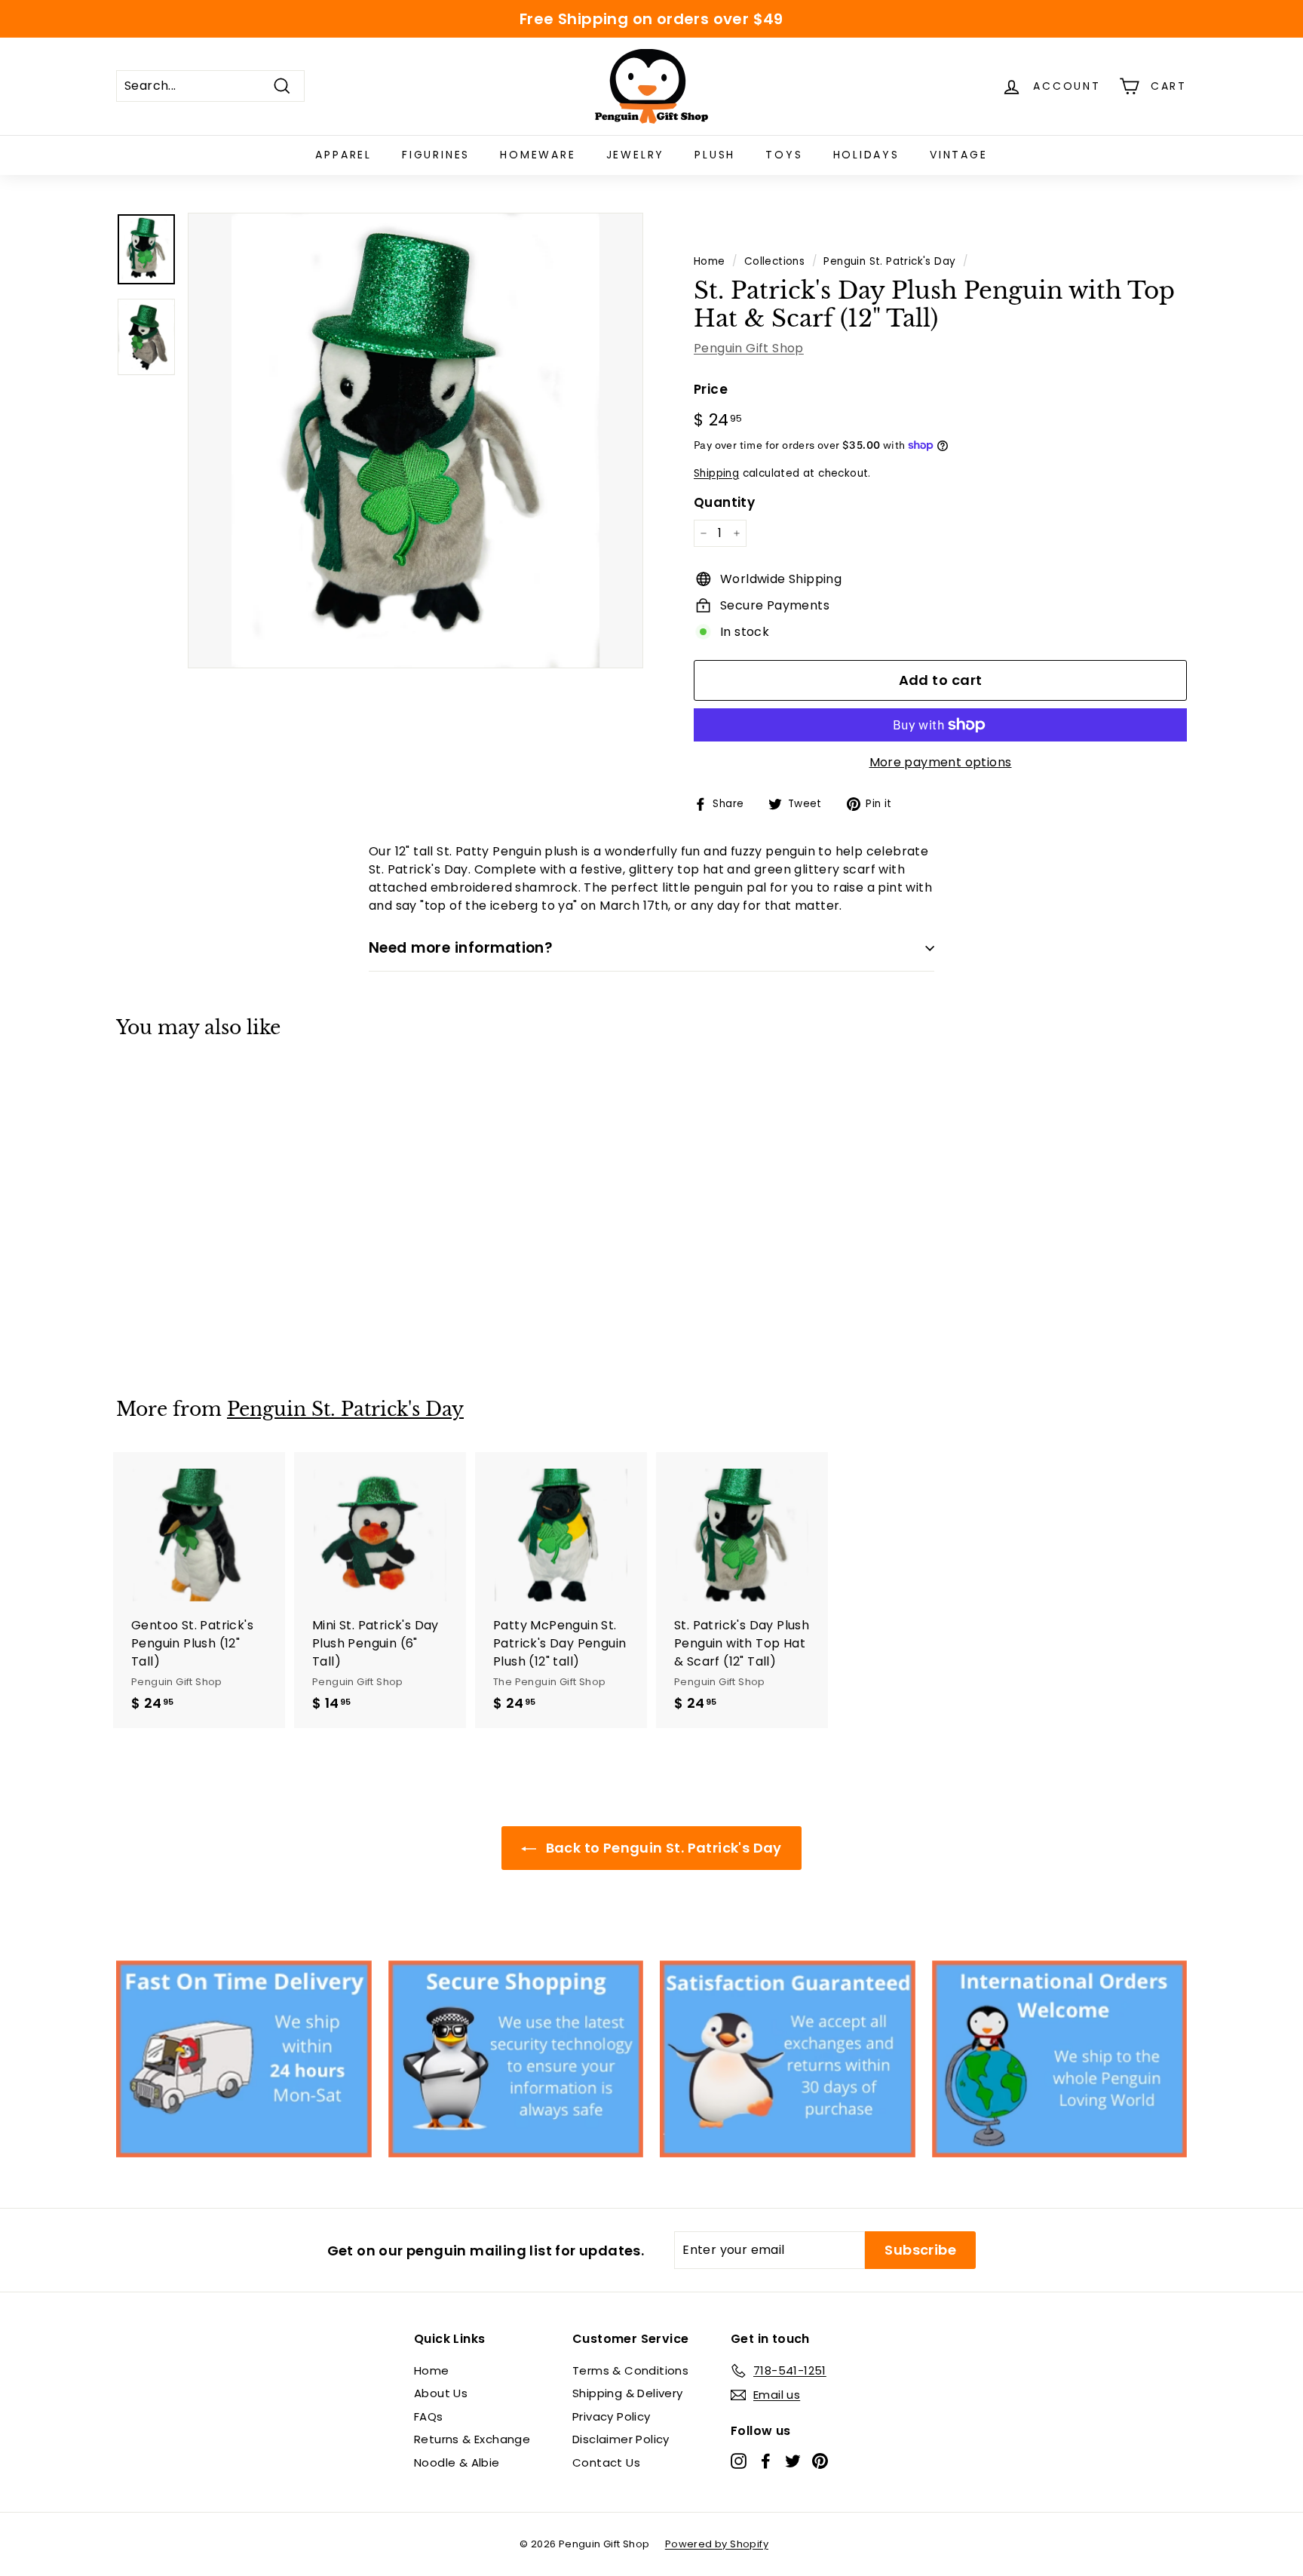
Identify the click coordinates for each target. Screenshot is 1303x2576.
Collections (774, 261)
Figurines (436, 155)
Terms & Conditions (630, 2370)
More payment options (941, 762)
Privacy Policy (612, 2416)
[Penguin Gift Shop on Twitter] (793, 2460)
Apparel (343, 155)
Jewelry (636, 155)
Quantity (724, 502)
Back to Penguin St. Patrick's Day (662, 1848)
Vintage (959, 155)
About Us (441, 2393)
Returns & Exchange (472, 2439)
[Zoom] (415, 441)
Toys (784, 155)
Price (711, 389)
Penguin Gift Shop (749, 348)
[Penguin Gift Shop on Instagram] (739, 2460)
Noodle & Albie (457, 2462)
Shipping (716, 473)
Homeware (538, 155)
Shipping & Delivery (628, 2393)
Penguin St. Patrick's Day (889, 261)
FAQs (429, 2416)
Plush (715, 155)
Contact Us (606, 2462)
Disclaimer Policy (621, 2439)
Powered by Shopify (717, 2544)
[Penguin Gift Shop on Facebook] (766, 2460)
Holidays (866, 155)
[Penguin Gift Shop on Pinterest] (820, 2460)
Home (710, 261)
